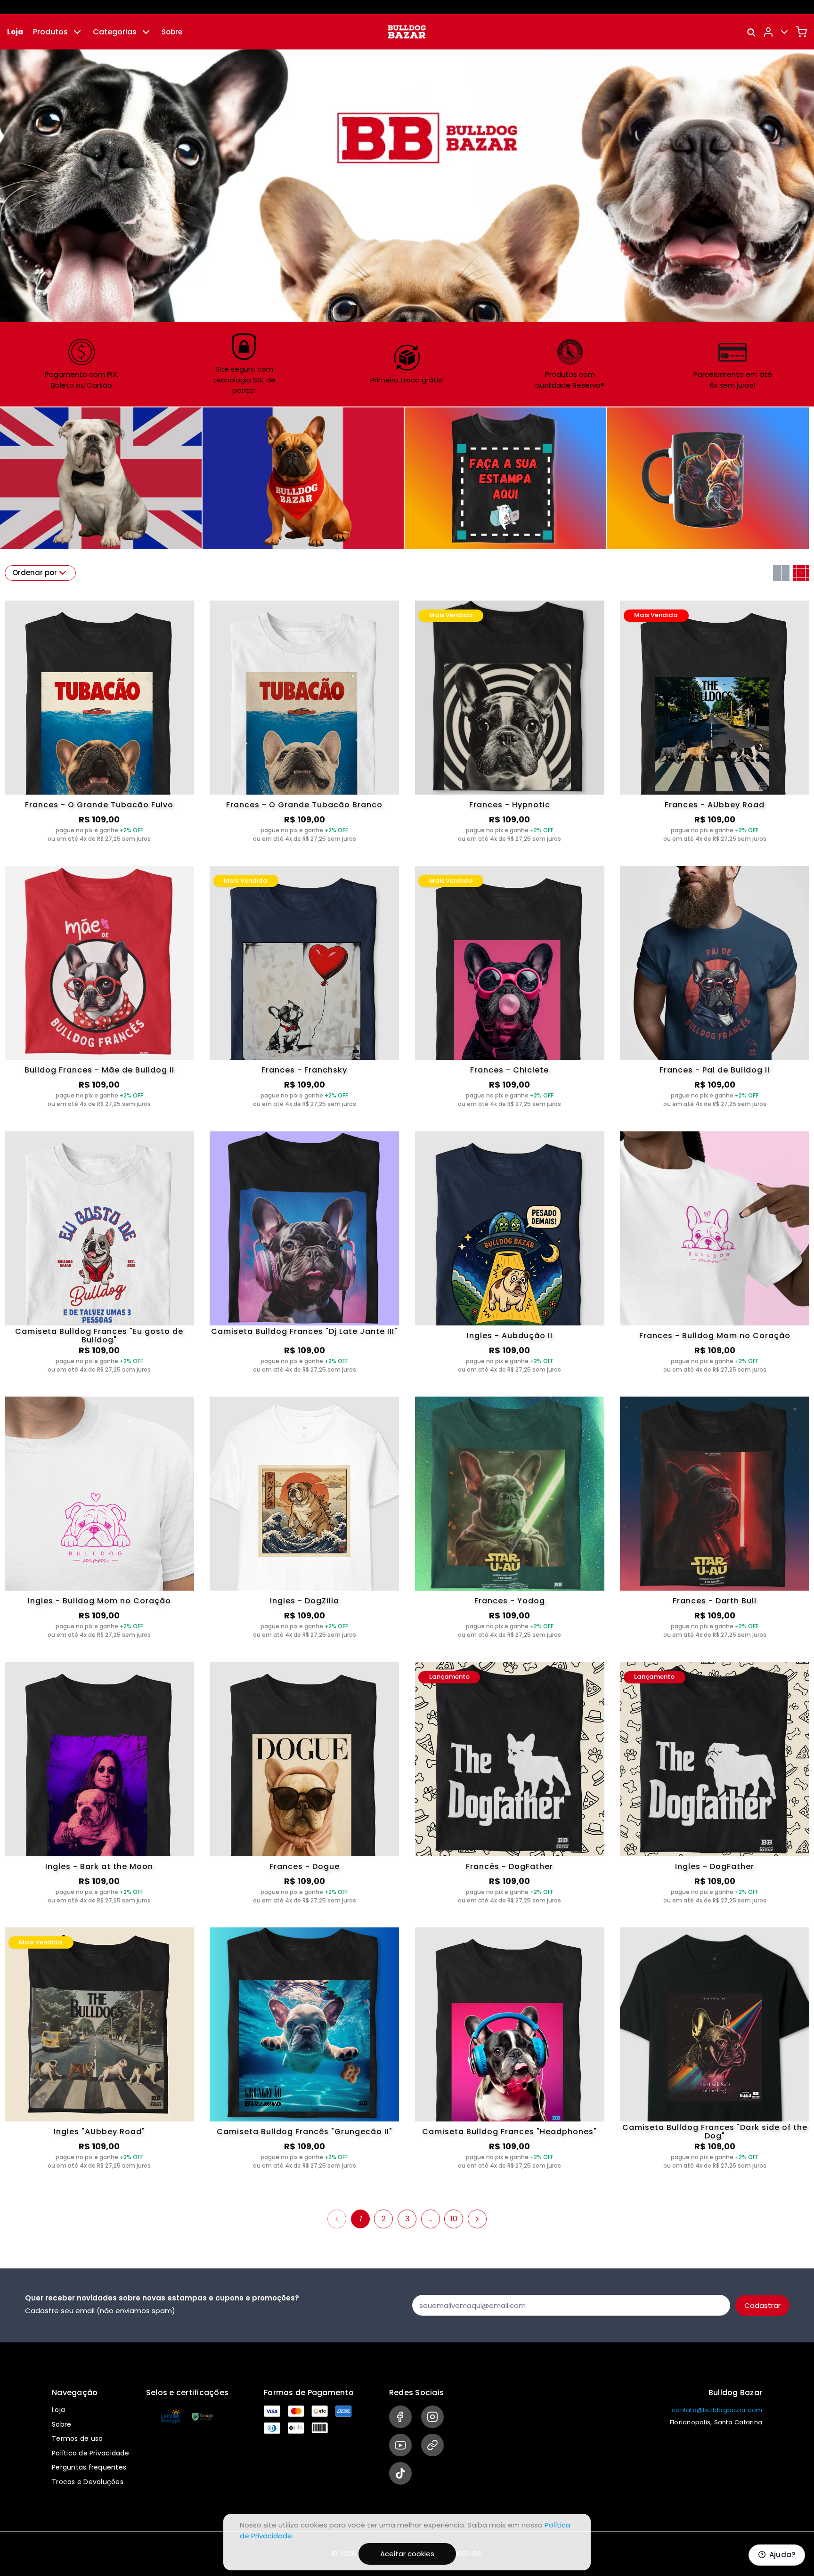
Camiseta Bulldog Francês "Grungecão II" (305, 2132)
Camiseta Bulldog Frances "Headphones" (509, 2132)
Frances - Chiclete (509, 1070)
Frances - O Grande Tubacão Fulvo (99, 805)
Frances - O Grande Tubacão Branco (304, 805)
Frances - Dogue (305, 1866)
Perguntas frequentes (89, 2467)
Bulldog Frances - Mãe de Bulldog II (99, 1070)
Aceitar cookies (407, 2554)
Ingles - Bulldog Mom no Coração (99, 1601)
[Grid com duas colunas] (781, 573)
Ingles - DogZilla (305, 1601)
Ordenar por (35, 573)
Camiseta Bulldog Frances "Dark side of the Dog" (715, 2132)
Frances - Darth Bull (715, 1601)
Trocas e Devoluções (88, 2482)
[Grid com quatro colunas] (801, 573)
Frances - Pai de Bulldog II (715, 1070)
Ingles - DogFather (715, 1866)
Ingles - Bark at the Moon (99, 1866)
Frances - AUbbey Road (715, 805)
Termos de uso (77, 2438)
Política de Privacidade (90, 2453)
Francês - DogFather (509, 1866)
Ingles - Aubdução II (510, 1336)
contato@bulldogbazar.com (717, 2410)
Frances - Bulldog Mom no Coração (715, 1336)
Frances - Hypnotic (510, 805)
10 (454, 2219)
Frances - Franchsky (304, 1070)
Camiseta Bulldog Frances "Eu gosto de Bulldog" (99, 1336)
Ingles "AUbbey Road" (99, 2132)
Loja (15, 32)
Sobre (172, 32)
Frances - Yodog (510, 1601)
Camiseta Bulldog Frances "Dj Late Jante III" (304, 1332)
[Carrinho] (801, 32)
